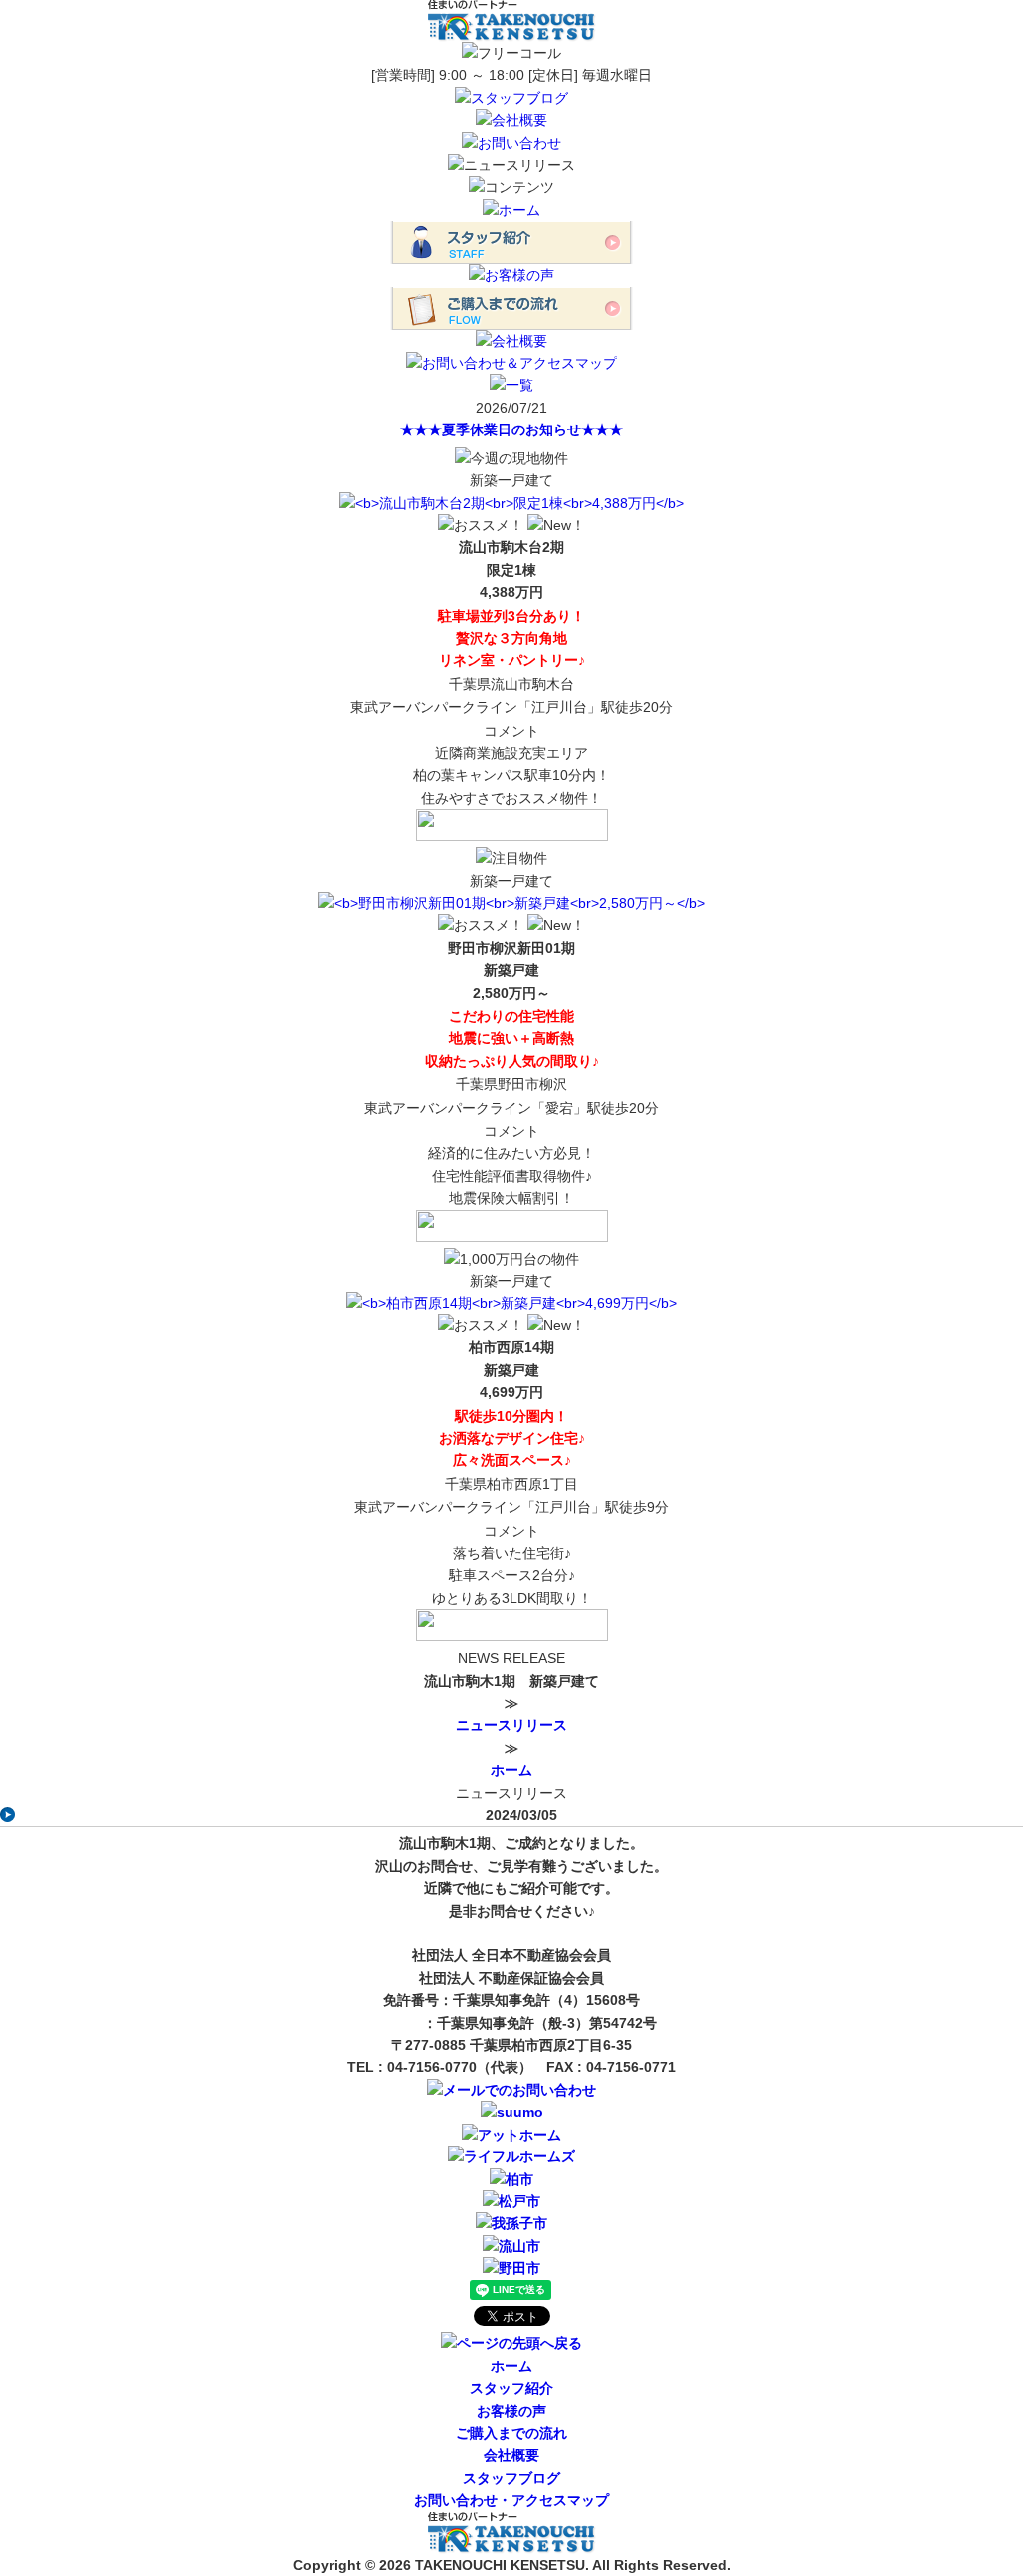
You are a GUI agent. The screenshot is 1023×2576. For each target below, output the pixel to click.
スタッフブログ (511, 2478)
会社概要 (511, 2455)
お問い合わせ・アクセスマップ (511, 2500)
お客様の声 (511, 2411)
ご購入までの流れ (511, 2433)
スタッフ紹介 (511, 2388)
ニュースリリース (511, 1725)
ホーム (511, 1770)
